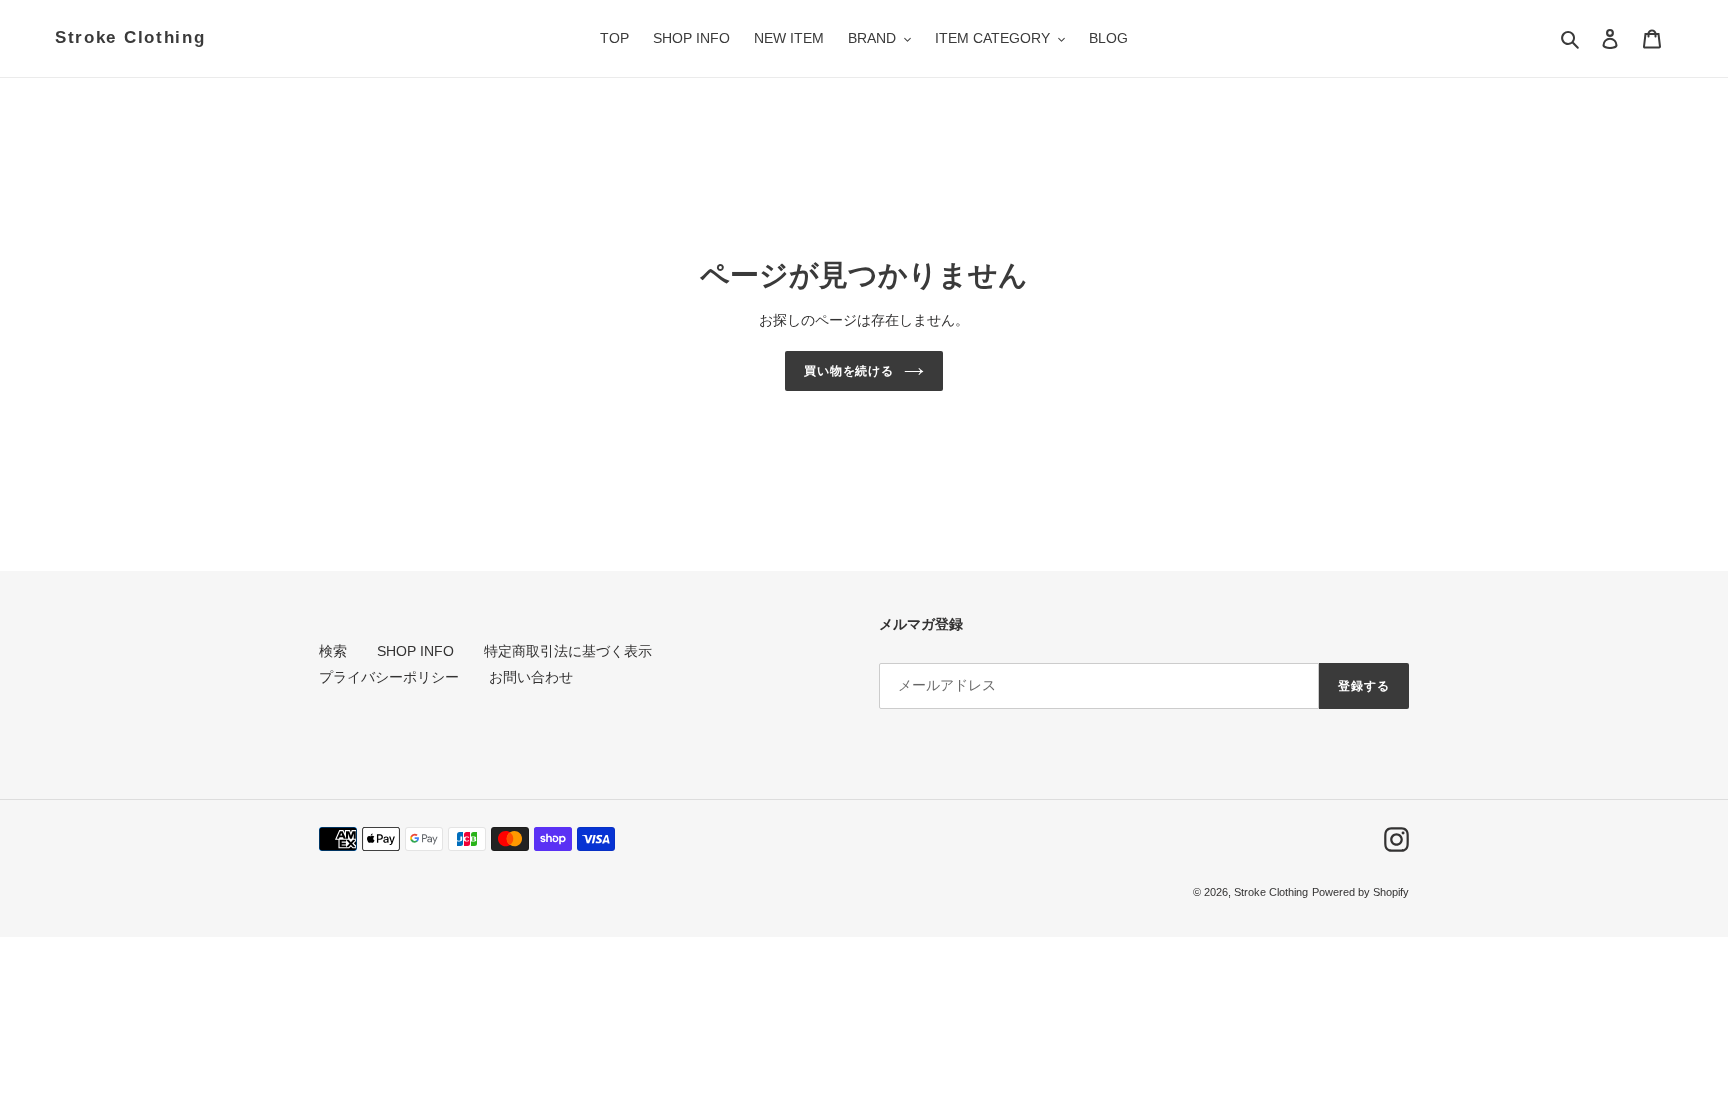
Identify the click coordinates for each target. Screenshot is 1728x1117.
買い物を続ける (849, 371)
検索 (333, 651)
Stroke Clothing (130, 37)
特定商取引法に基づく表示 (568, 651)
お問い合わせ (531, 677)
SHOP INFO (415, 651)
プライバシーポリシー (389, 677)
